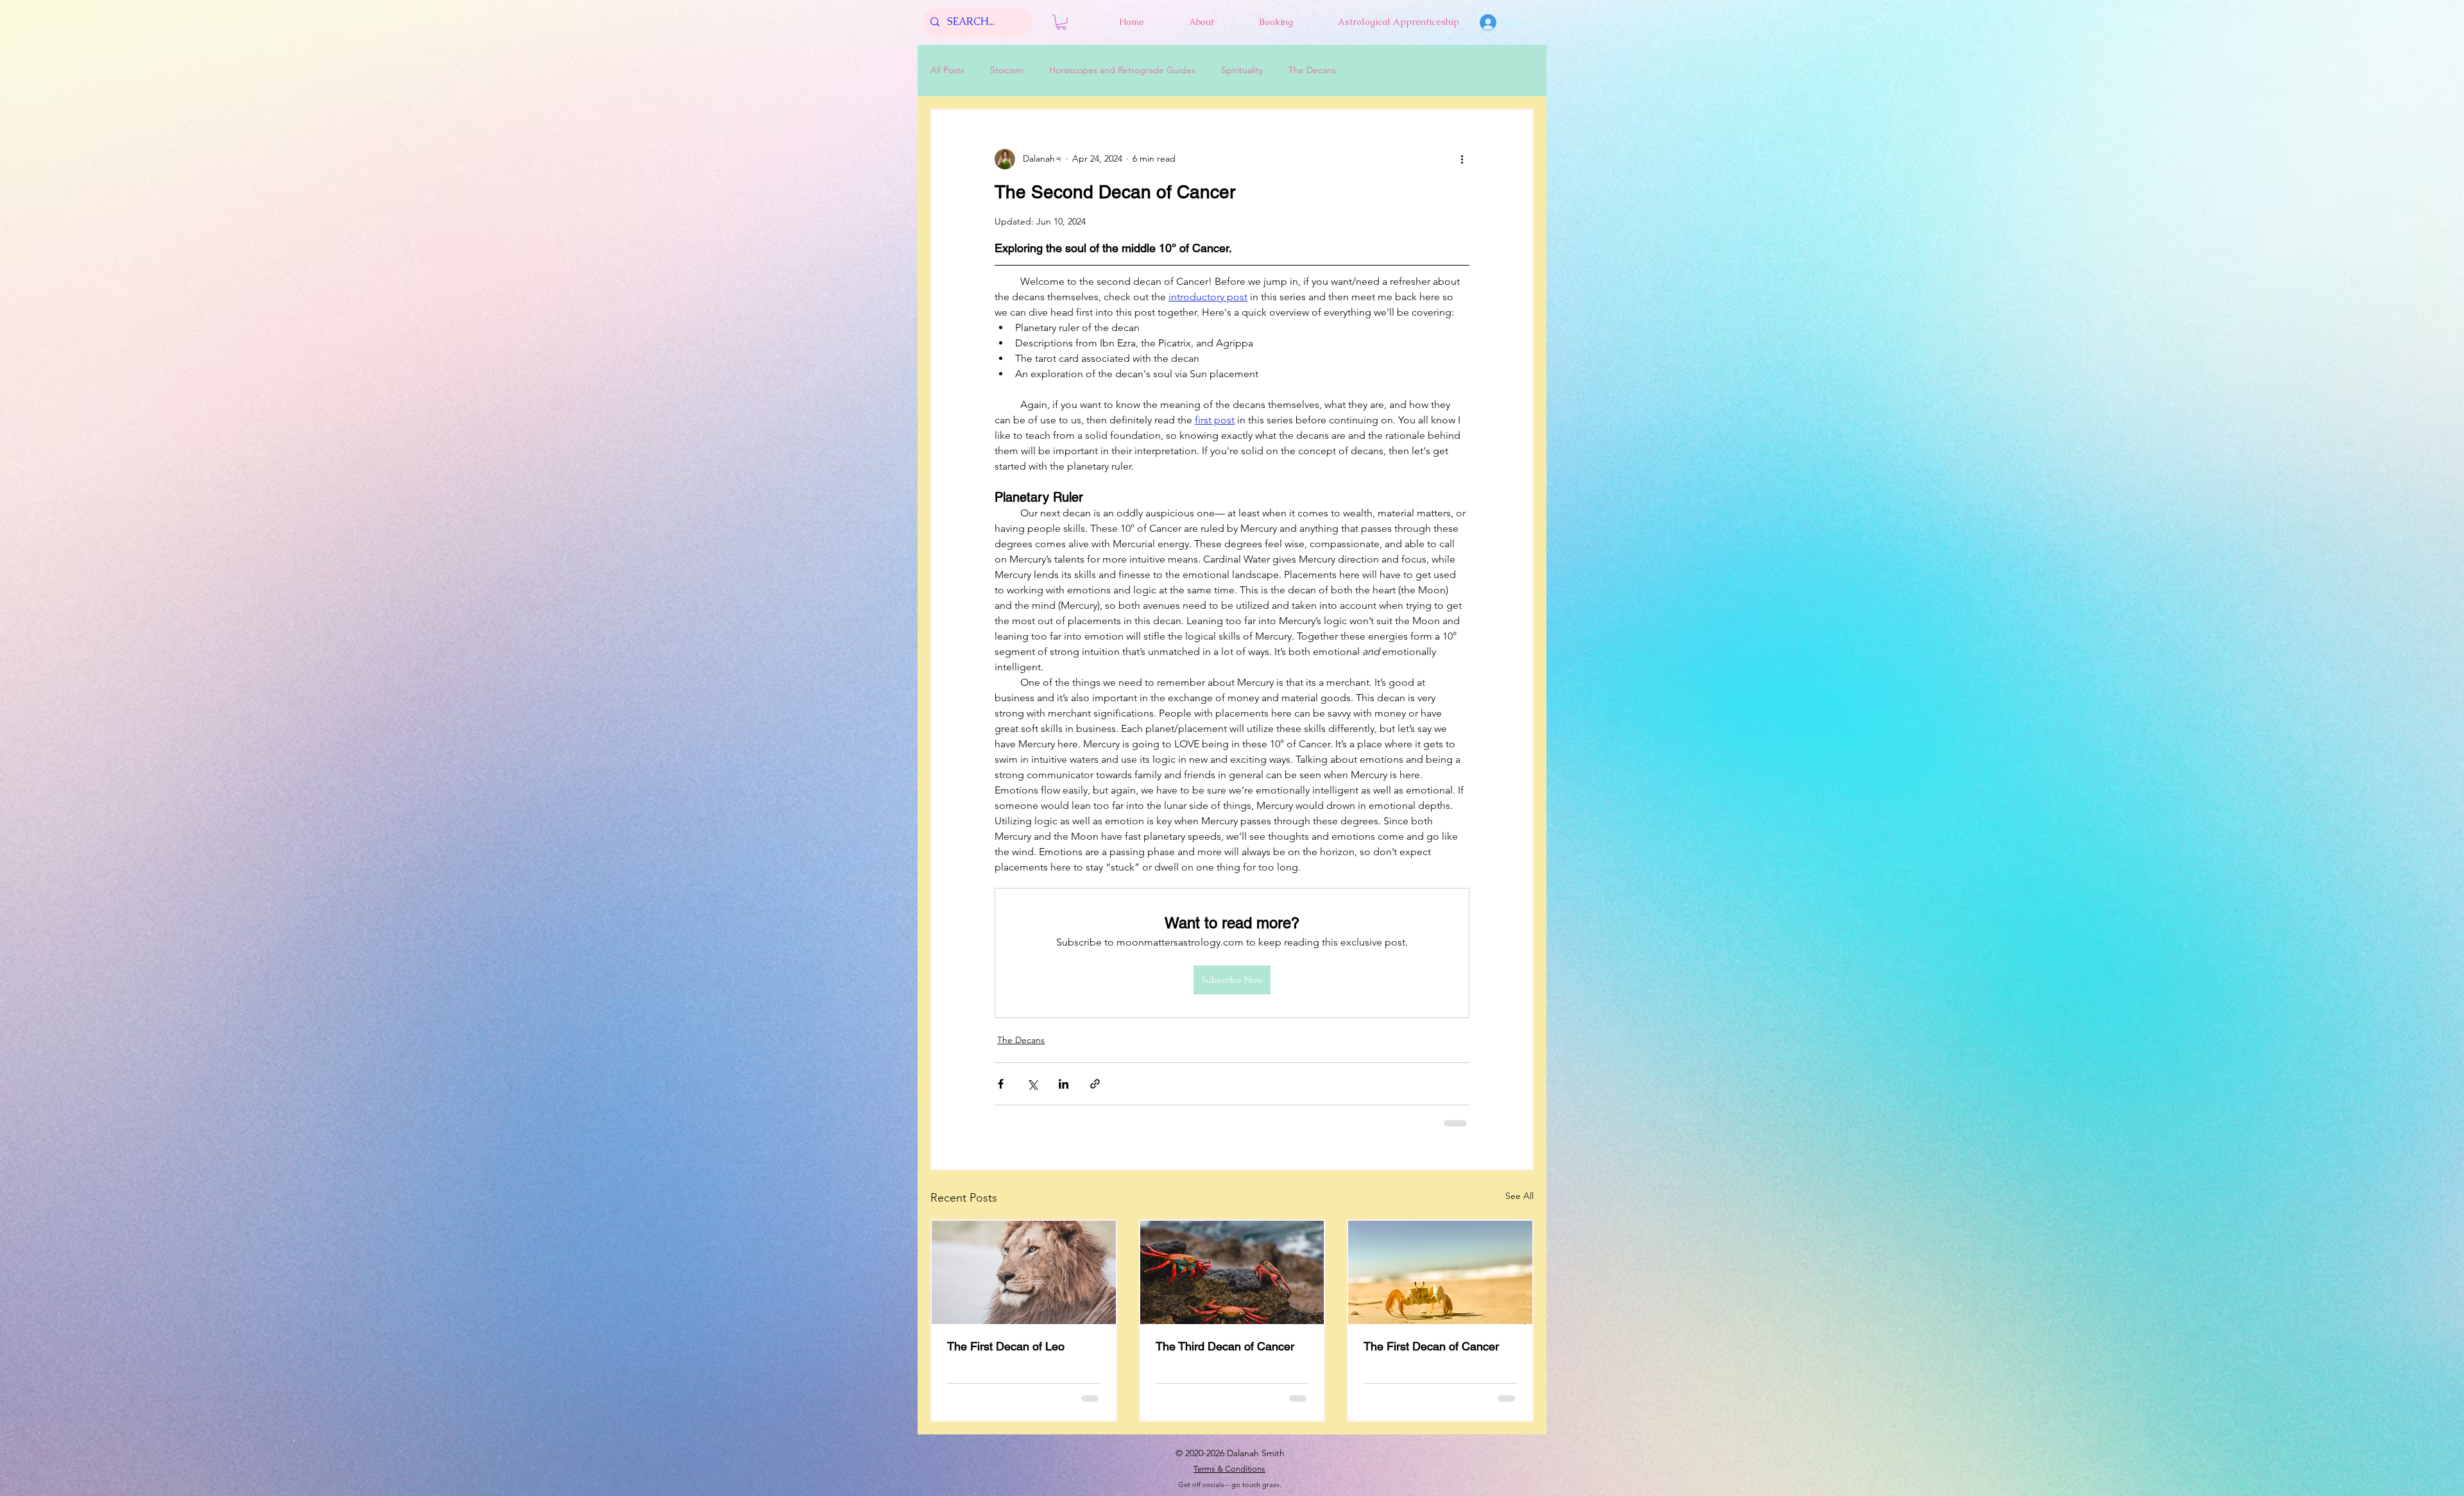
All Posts (947, 70)
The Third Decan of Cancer (1225, 1345)
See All (1519, 1194)
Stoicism (1007, 70)
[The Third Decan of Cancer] (1232, 1271)
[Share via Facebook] (1001, 1084)
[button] (1061, 22)
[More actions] (1462, 159)
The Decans (1312, 70)
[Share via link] (1095, 1084)
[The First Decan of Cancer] (1440, 1271)
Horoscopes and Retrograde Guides (1122, 70)
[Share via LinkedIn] (1064, 1084)
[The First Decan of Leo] (1024, 1271)
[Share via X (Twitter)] (1032, 1084)
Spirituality (1242, 70)
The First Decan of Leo (1006, 1345)
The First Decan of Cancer (1431, 1345)
